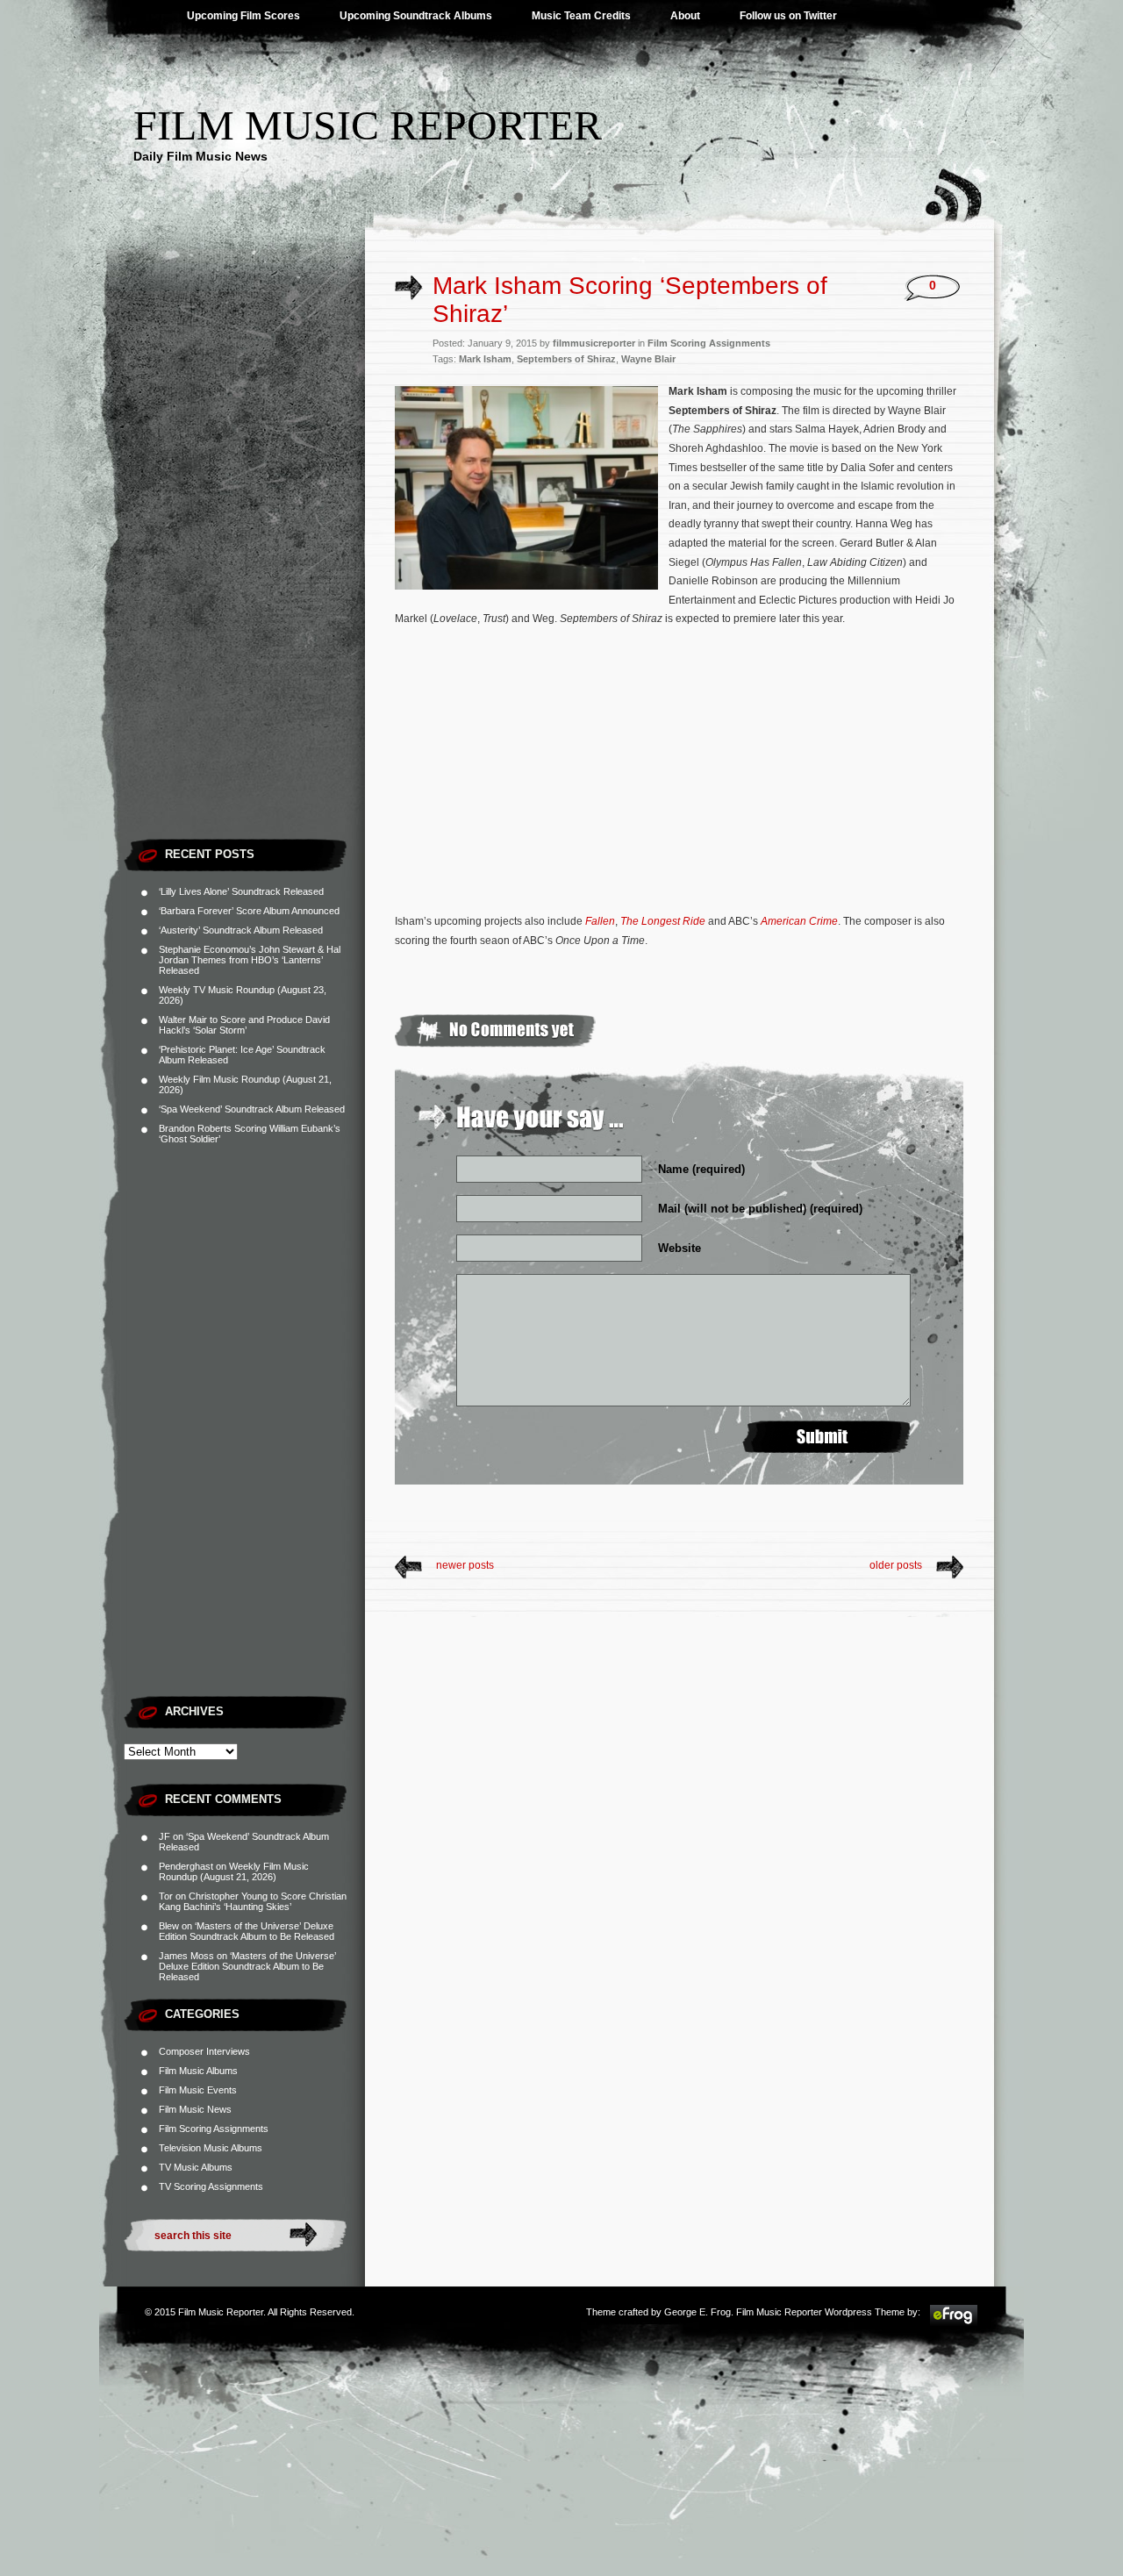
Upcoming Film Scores (243, 16)
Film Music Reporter (368, 125)
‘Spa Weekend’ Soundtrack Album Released (252, 1109)
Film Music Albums (198, 2071)
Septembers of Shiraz (566, 359)
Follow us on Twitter (788, 16)
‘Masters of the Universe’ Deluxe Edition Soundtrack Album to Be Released (247, 1931)
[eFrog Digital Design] (954, 2323)
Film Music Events (198, 2090)
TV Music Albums (196, 2167)
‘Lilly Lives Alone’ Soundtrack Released (241, 891)
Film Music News (195, 2109)
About (685, 16)
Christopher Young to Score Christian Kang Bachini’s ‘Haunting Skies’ (253, 1901)
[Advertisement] (244, 566)
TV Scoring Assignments (211, 2186)
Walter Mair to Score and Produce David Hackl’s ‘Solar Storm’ (244, 1025)
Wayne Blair (648, 359)
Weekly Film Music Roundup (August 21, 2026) (234, 1871)
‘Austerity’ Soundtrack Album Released (241, 930)
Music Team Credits (581, 16)
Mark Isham (485, 359)
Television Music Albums (211, 2148)
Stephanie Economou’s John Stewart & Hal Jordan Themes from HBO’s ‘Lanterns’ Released (250, 960)
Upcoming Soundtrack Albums (416, 16)
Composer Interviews (204, 2051)
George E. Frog (697, 2312)
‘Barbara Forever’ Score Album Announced (249, 911)
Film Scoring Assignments (214, 2129)
